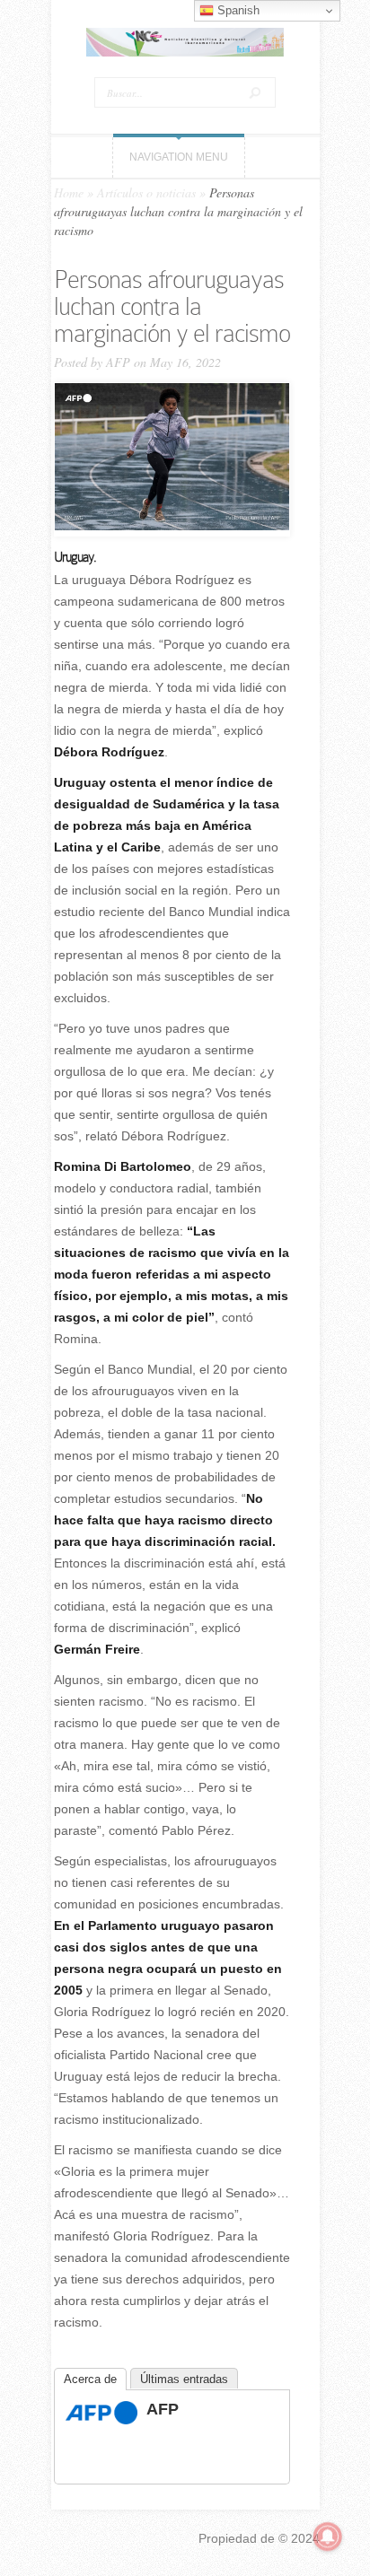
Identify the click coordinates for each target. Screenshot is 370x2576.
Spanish (237, 10)
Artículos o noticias (146, 192)
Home (69, 192)
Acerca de (90, 2379)
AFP (118, 362)
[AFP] (101, 2420)
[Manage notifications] (328, 2537)
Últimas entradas (184, 2379)
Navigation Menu (179, 157)
